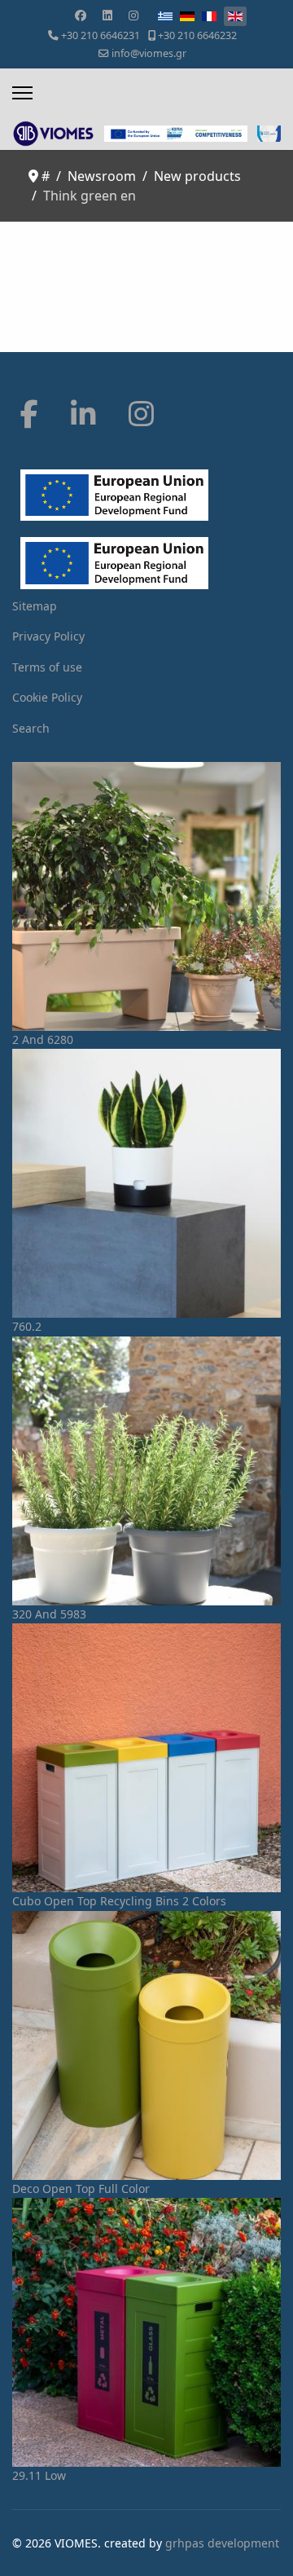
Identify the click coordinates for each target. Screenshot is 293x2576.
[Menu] (22, 93)
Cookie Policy (47, 697)
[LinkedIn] (83, 414)
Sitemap (35, 606)
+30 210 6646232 (197, 35)
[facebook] (29, 414)
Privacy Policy (48, 636)
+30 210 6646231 (101, 35)
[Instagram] (133, 15)
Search (31, 728)
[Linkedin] (107, 15)
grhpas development (222, 2543)
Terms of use (47, 667)
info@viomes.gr (149, 53)
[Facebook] (81, 15)
